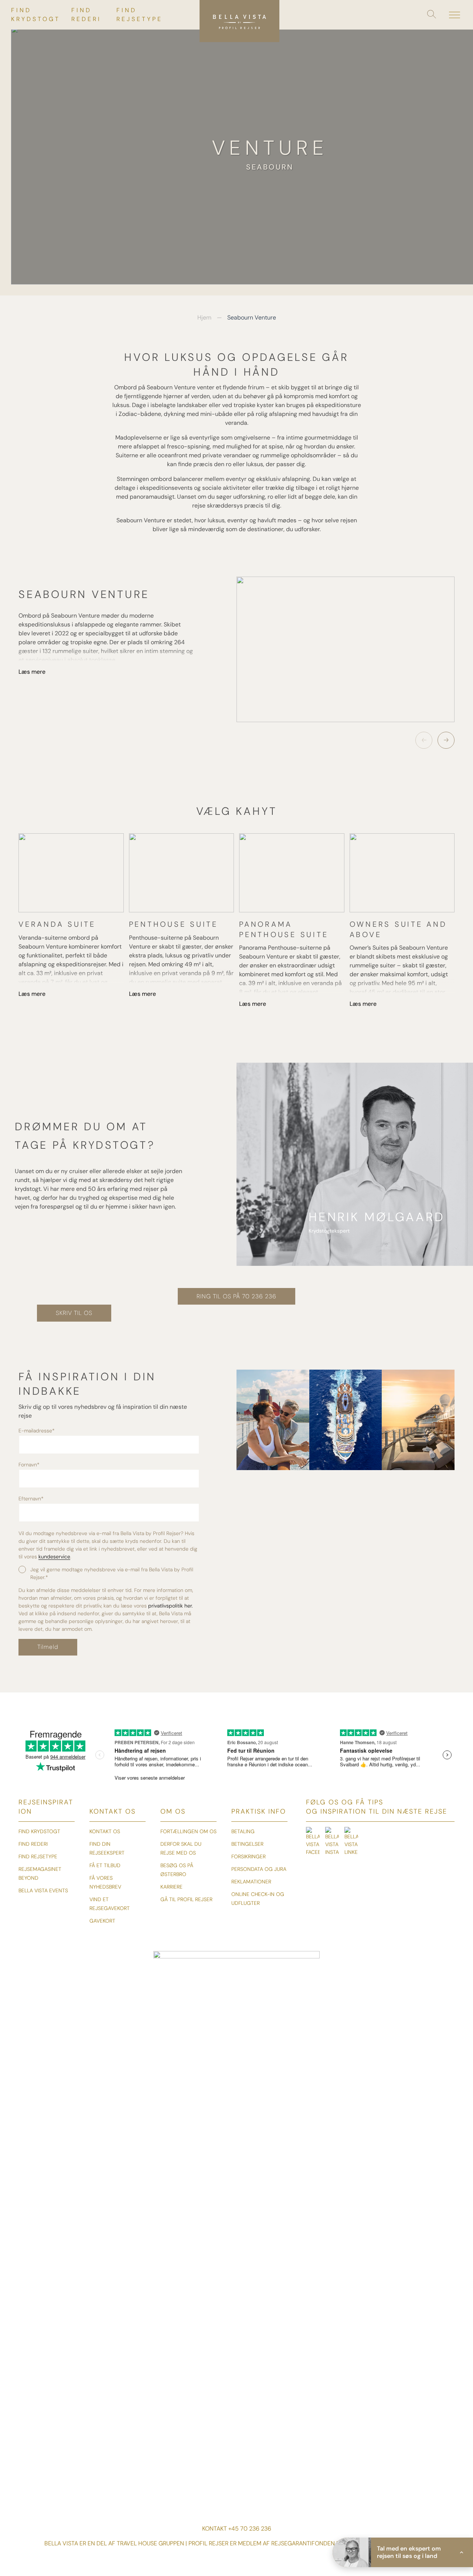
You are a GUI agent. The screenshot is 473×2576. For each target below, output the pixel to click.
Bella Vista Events (43, 1890)
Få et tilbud (105, 1865)
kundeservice (54, 1557)
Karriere (171, 1887)
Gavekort (102, 1921)
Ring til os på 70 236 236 (236, 1296)
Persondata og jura (259, 1869)
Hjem (204, 317)
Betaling (243, 1831)
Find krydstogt (39, 1831)
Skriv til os (74, 1313)
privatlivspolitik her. (171, 1606)
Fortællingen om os (188, 1831)
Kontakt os (105, 1831)
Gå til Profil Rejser (186, 1899)
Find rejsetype (38, 1856)
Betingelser (247, 1844)
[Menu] (455, 15)
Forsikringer (249, 1856)
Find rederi (33, 1844)
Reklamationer (251, 1882)
